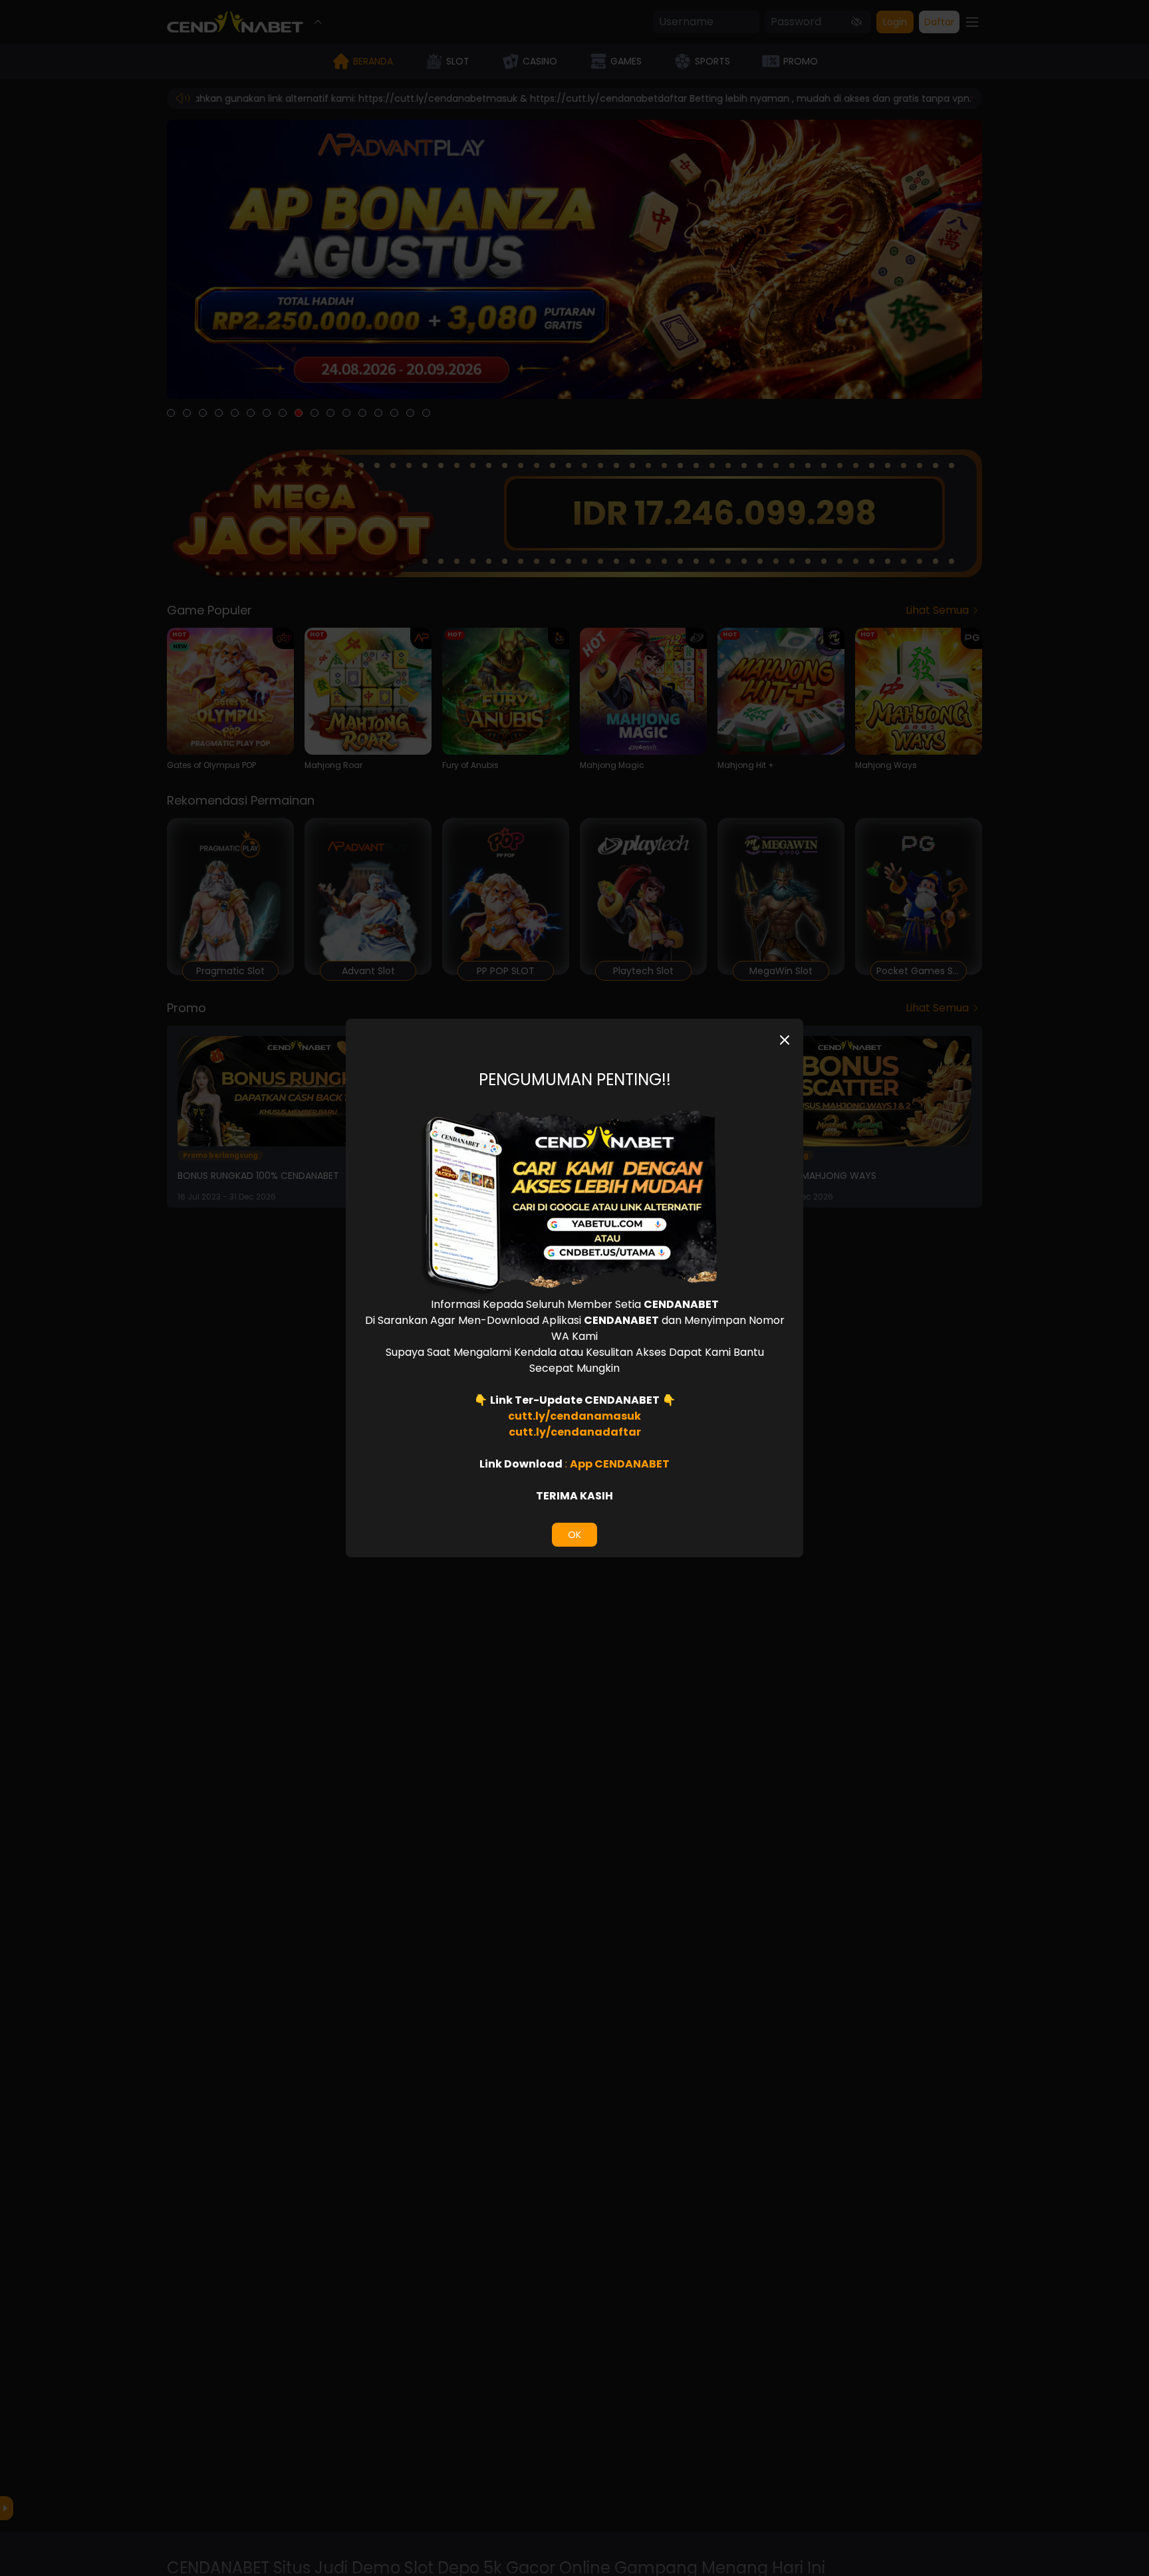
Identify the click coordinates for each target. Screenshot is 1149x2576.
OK (574, 1535)
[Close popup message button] (785, 1040)
